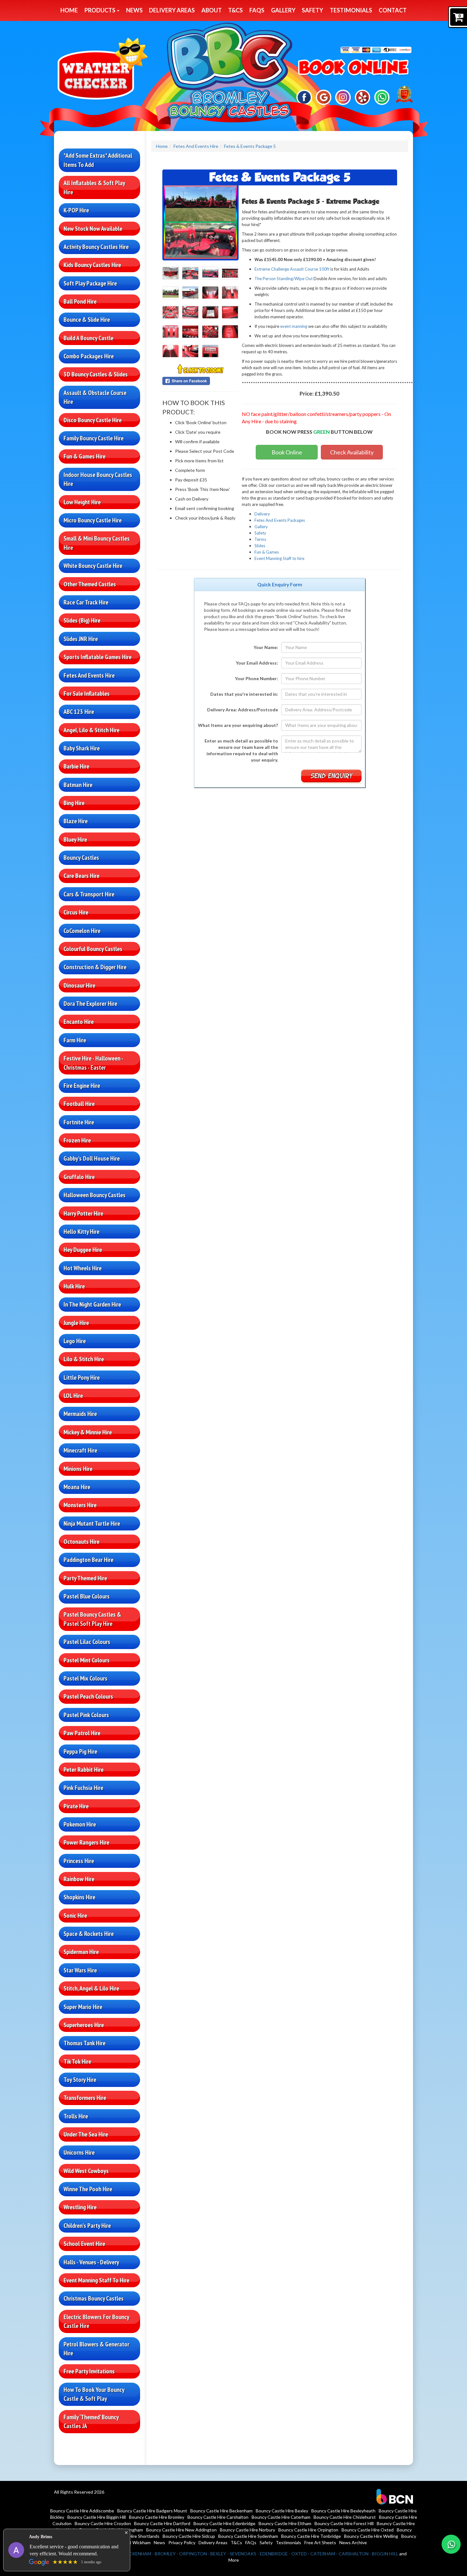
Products (100, 10)
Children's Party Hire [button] (87, 2226)
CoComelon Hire (82, 931)
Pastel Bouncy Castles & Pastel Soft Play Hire (92, 1619)
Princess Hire (79, 1861)
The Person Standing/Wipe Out (284, 279)
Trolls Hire (76, 2116)
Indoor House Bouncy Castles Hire (98, 479)
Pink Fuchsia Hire (83, 1788)
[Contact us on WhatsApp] (451, 2544)
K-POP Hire (76, 210)
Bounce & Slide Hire (87, 320)
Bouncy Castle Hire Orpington (308, 2530)
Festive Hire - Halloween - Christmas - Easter (93, 1063)
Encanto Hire (79, 1022)
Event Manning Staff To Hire (96, 2280)
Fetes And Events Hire (89, 675)
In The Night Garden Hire (92, 1304)
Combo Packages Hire (89, 356)
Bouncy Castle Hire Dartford (162, 2523)
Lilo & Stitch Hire (84, 1359)
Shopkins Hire (79, 1897)
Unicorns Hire (79, 2152)
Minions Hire (78, 1469)
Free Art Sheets (320, 2542)
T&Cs (235, 10)
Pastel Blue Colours (87, 1596)
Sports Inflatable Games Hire (98, 657)
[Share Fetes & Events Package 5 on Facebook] (200, 381)
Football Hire (79, 1104)
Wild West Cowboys (86, 2171)
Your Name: (266, 647)
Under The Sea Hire (86, 2134)
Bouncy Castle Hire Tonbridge (311, 2536)
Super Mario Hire (83, 2007)
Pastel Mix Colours (85, 1678)
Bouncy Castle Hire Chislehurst (345, 2517)
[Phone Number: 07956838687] (353, 68)
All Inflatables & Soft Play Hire (94, 187)
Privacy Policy (182, 2542)
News (134, 10)
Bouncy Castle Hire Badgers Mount (152, 2511)
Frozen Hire (77, 1140)
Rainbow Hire (79, 1879)
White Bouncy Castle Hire (93, 566)
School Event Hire (84, 2244)
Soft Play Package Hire (90, 283)
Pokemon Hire (80, 1824)
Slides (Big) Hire (82, 620)
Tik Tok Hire (77, 2061)
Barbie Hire (76, 766)
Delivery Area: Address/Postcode (243, 710)
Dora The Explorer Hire (90, 1004)
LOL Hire (73, 1396)
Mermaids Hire (80, 1414)
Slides (260, 546)
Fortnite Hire (79, 1122)
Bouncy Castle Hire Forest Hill (344, 2523)
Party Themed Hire (85, 1578)
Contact (393, 10)
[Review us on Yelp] (363, 97)
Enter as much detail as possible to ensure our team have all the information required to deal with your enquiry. (241, 750)
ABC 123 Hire (79, 712)
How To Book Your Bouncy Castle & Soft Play (94, 2394)
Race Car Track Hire (86, 602)
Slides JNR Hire (81, 639)
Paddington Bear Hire (88, 1560)
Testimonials (351, 10)
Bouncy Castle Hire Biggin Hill (97, 2517)
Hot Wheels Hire (83, 1268)
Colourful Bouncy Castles (93, 949)
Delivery (262, 514)
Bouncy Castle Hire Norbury (247, 2530)
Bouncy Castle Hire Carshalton (218, 2517)
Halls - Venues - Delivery (91, 2262)
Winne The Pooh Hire (88, 2189)
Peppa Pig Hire (80, 1751)
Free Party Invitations (89, 2371)
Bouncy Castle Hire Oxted (368, 2530)
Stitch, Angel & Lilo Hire (91, 1988)
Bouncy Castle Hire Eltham (285, 2523)
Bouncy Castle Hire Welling (371, 2536)
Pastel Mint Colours (87, 1660)
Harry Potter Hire (83, 1213)
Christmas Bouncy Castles (94, 2298)
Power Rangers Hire (86, 1842)
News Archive (353, 2542)
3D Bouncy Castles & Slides (96, 374)
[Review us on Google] (324, 97)
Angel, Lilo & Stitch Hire (91, 730)
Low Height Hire (82, 502)
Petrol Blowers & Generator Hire (96, 2349)
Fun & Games (267, 552)
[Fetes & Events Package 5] (200, 222)
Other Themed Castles (90, 584)
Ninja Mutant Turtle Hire (92, 1523)
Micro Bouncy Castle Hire (93, 520)
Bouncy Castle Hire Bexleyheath (343, 2511)
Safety (312, 10)
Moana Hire (77, 1487)
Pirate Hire (76, 1806)
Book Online (287, 452)
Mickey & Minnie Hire (88, 1432)
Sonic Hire (75, 1916)
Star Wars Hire (80, 1970)
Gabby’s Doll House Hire (92, 1158)
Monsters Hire (80, 1505)
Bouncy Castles (81, 858)
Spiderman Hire (81, 1952)
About (212, 10)
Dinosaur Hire (79, 985)
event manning (294, 326)
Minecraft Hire (80, 1450)
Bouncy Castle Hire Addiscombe (82, 2511)
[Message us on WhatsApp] (382, 97)
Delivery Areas (172, 10)
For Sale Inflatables (87, 694)
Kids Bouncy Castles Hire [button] (92, 265)
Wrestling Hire (80, 2207)
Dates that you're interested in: (244, 694)
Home (69, 10)
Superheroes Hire (84, 2025)
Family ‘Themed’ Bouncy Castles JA (91, 2422)
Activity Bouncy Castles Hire (96, 247)
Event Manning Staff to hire (279, 558)
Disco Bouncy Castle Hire (93, 420)
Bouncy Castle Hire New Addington (181, 2530)
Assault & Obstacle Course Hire (95, 397)
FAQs (257, 10)
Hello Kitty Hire (81, 1232)
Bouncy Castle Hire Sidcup (189, 2536)
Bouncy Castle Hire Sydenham (248, 2536)
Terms (260, 539)
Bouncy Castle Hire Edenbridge (224, 2523)
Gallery (283, 10)
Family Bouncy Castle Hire (94, 438)
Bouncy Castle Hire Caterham (281, 2517)
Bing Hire (74, 803)
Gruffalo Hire (79, 1177)
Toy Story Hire (80, 2080)
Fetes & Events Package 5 (250, 146)
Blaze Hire (76, 821)
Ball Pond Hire (80, 301)
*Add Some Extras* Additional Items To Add (98, 160)
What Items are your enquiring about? (238, 725)
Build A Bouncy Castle (88, 338)
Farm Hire (75, 1040)
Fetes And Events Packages (280, 520)
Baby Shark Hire (82, 748)
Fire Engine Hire (82, 1086)
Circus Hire (76, 912)
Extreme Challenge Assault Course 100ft (292, 269)
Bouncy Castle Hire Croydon (103, 2523)
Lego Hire (75, 1341)
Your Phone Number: (256, 678)
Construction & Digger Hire (95, 967)
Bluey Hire (75, 839)
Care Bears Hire (81, 876)
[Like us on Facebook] (304, 97)
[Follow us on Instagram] (343, 97)
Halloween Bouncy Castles (95, 1195)
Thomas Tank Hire (85, 2043)
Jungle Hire (76, 1323)
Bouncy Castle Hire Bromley (157, 2517)
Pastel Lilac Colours (87, 1642)
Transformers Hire (85, 2098)
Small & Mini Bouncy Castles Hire (97, 543)
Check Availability (352, 452)
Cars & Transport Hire (89, 894)
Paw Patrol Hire (82, 1733)
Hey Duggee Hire (83, 1250)
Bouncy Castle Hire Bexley (282, 2511)
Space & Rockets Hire (89, 1934)
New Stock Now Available (93, 229)
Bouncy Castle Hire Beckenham (221, 2511)
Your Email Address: (257, 663)
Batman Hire (78, 785)
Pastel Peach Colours (88, 1696)
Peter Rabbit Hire (84, 1770)
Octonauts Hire (81, 1542)
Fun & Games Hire (85, 456)
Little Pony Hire (82, 1378)
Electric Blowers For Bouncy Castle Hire (96, 2321)
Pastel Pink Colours (86, 1715)
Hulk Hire (74, 1286)
